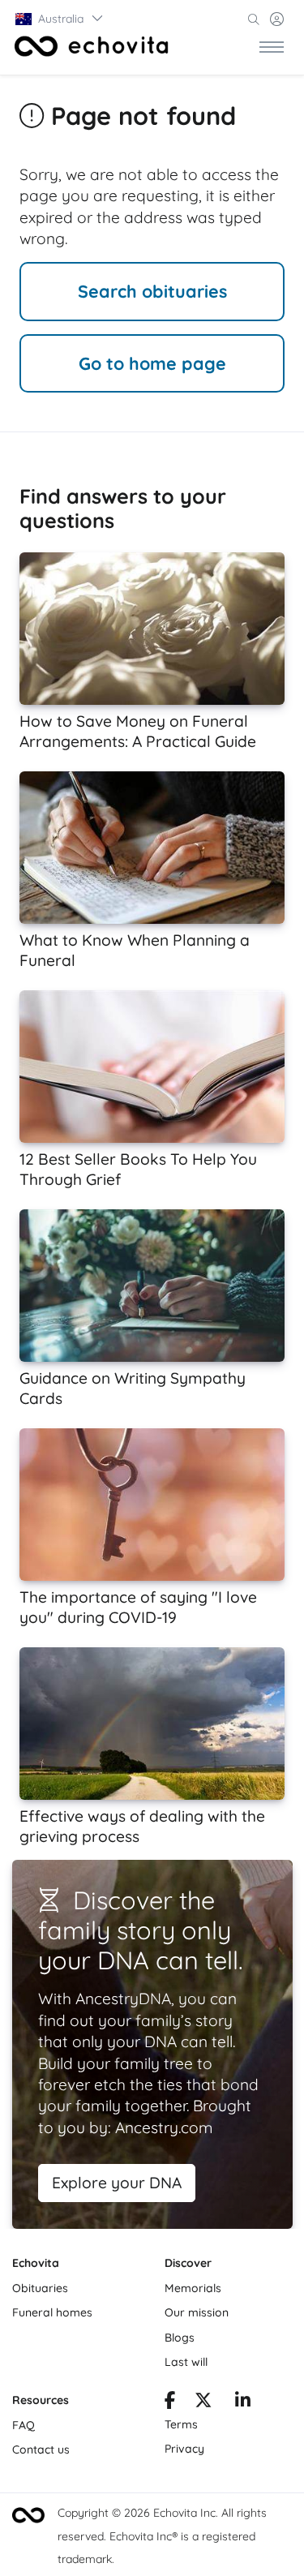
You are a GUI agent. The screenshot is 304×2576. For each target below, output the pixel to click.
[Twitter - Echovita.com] (203, 2402)
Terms (181, 2424)
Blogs (180, 2338)
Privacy (184, 2449)
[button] (60, 19)
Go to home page (152, 363)
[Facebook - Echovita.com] (170, 2402)
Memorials (193, 2288)
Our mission (197, 2312)
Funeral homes (52, 2312)
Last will (186, 2362)
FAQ (24, 2425)
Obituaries (40, 2288)
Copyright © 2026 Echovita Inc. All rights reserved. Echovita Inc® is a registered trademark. (162, 2536)
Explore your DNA (117, 2183)
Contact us (41, 2449)
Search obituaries (152, 291)
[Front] (92, 46)
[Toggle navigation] (272, 46)
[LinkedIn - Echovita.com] (243, 2402)
